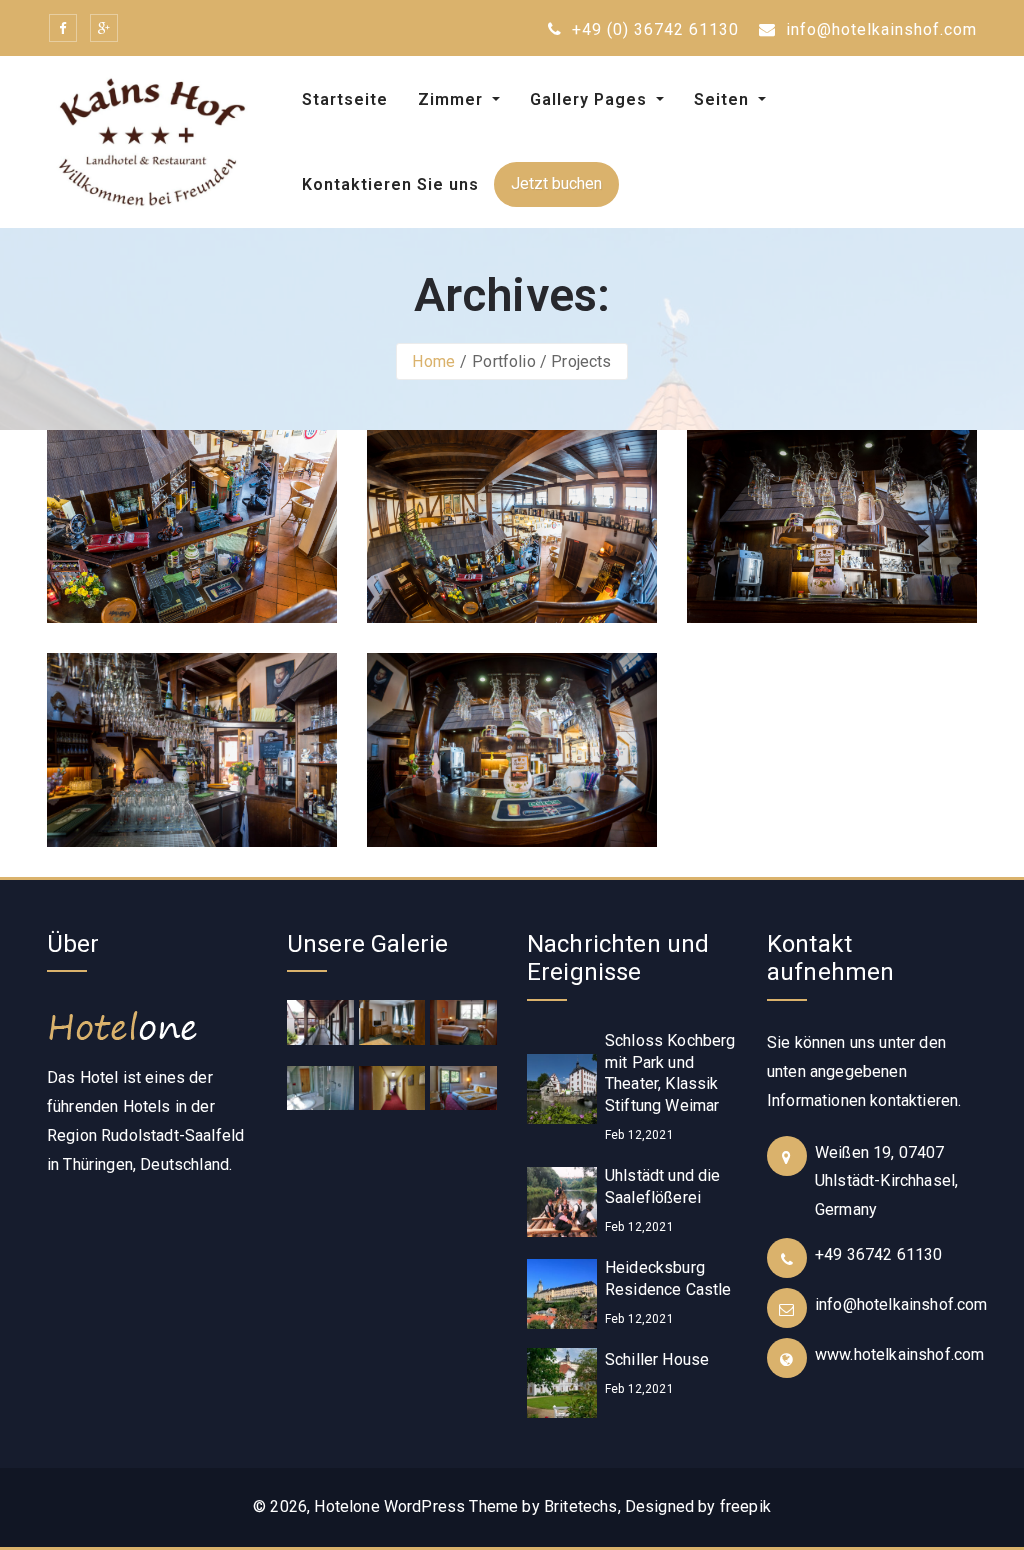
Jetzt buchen (556, 183)
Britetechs (581, 1506)
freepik (745, 1506)
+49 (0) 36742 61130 (653, 29)
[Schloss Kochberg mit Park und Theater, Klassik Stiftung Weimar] (562, 1087)
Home (433, 361)
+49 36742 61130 (878, 1254)
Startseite (345, 99)
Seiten (724, 99)
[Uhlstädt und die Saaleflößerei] (562, 1201)
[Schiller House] (562, 1382)
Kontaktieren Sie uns (390, 184)
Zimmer (453, 99)
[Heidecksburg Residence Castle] (562, 1293)
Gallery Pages (591, 99)
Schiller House (657, 1359)
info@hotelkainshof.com (879, 29)
